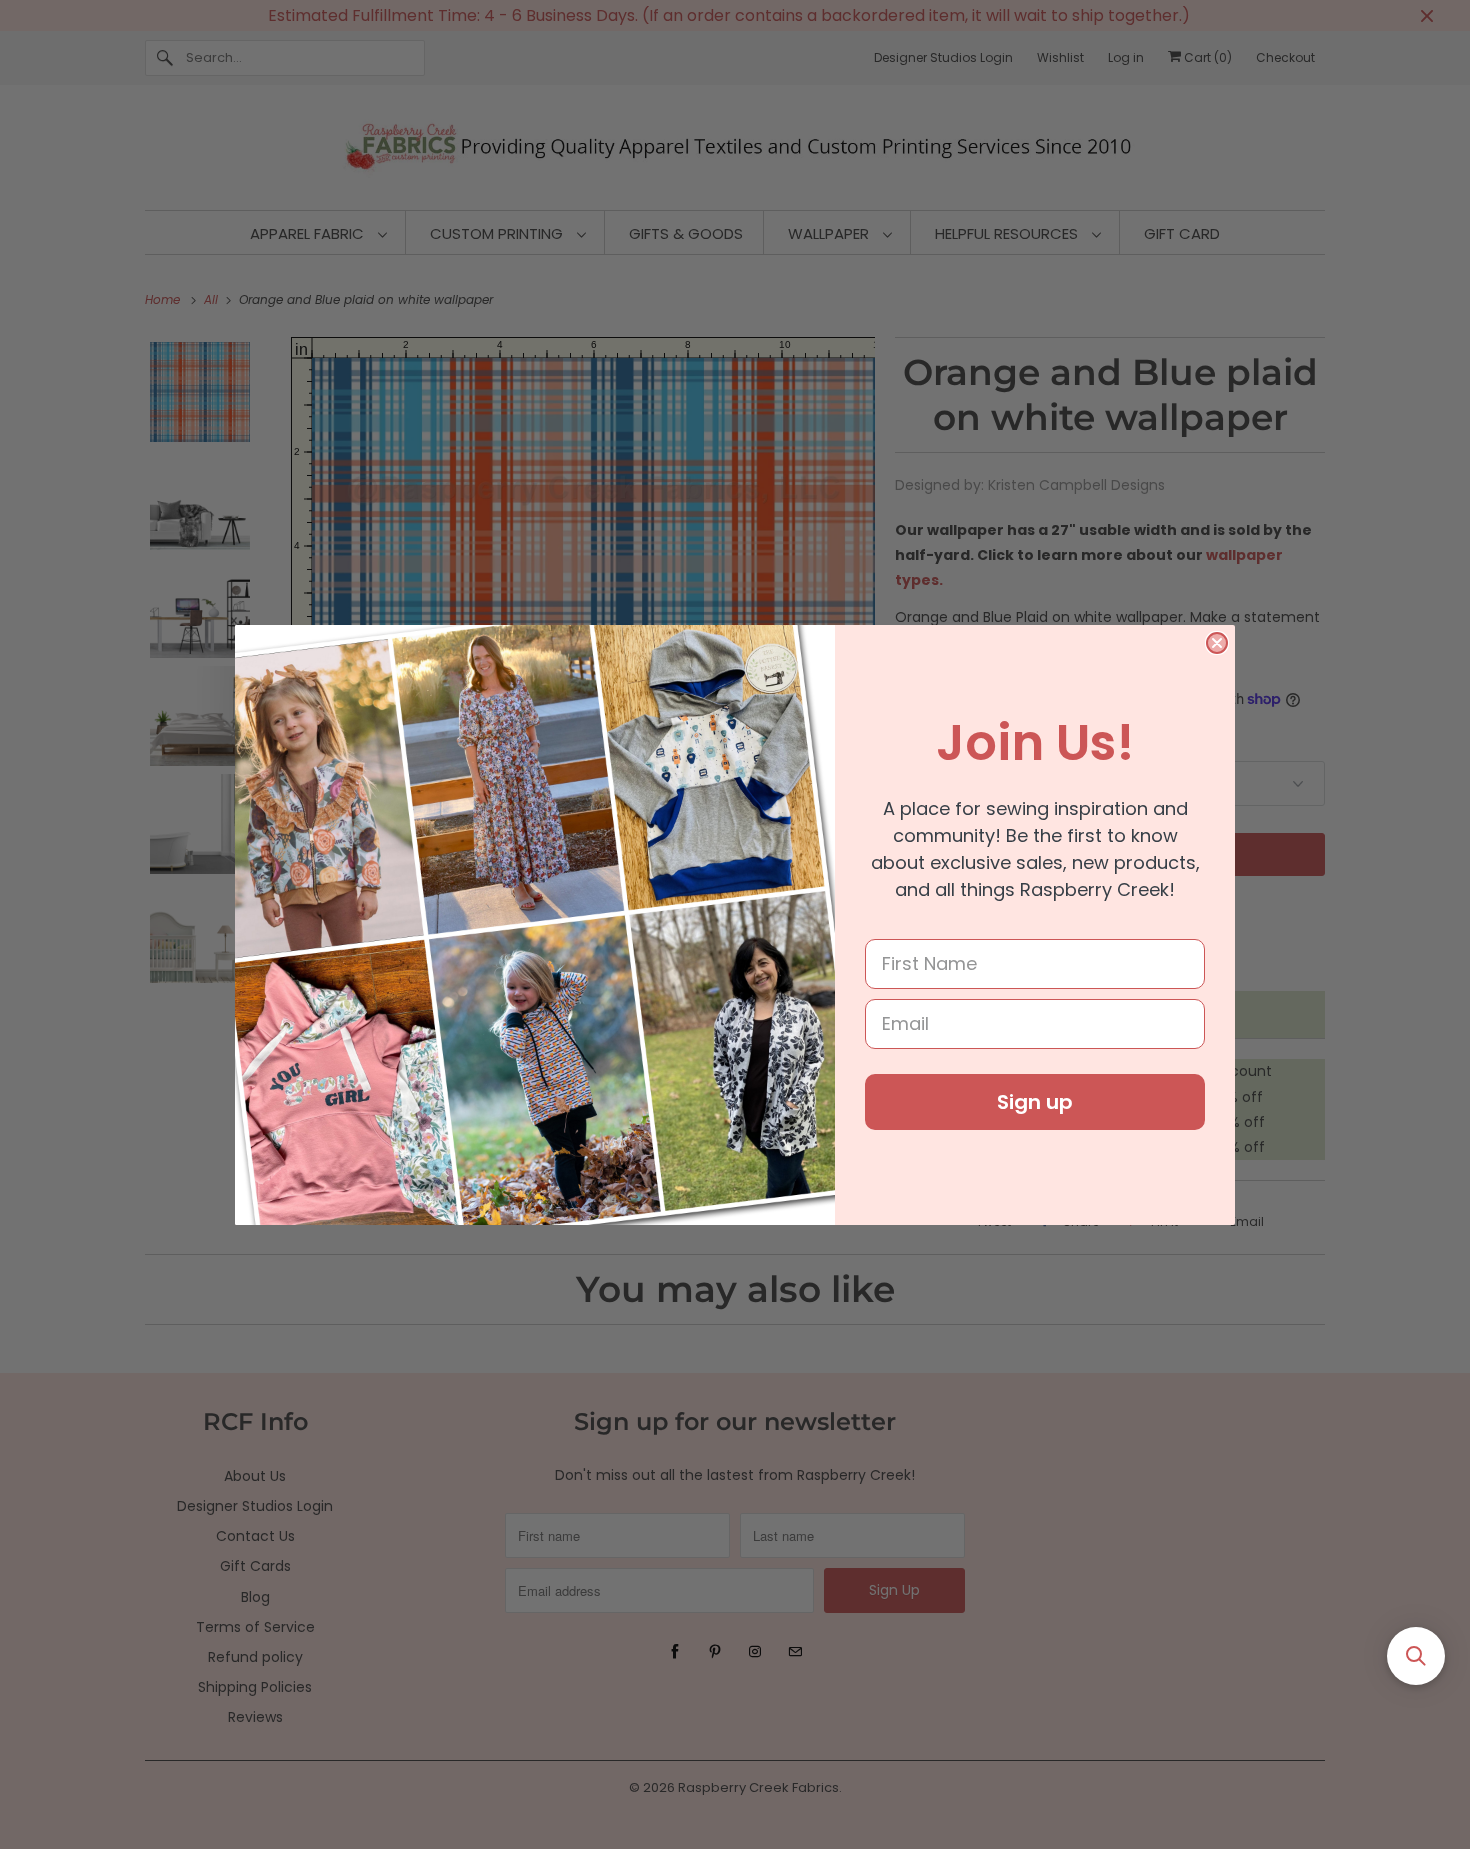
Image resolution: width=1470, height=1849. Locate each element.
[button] (1416, 1656)
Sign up (1035, 1102)
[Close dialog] (1217, 643)
